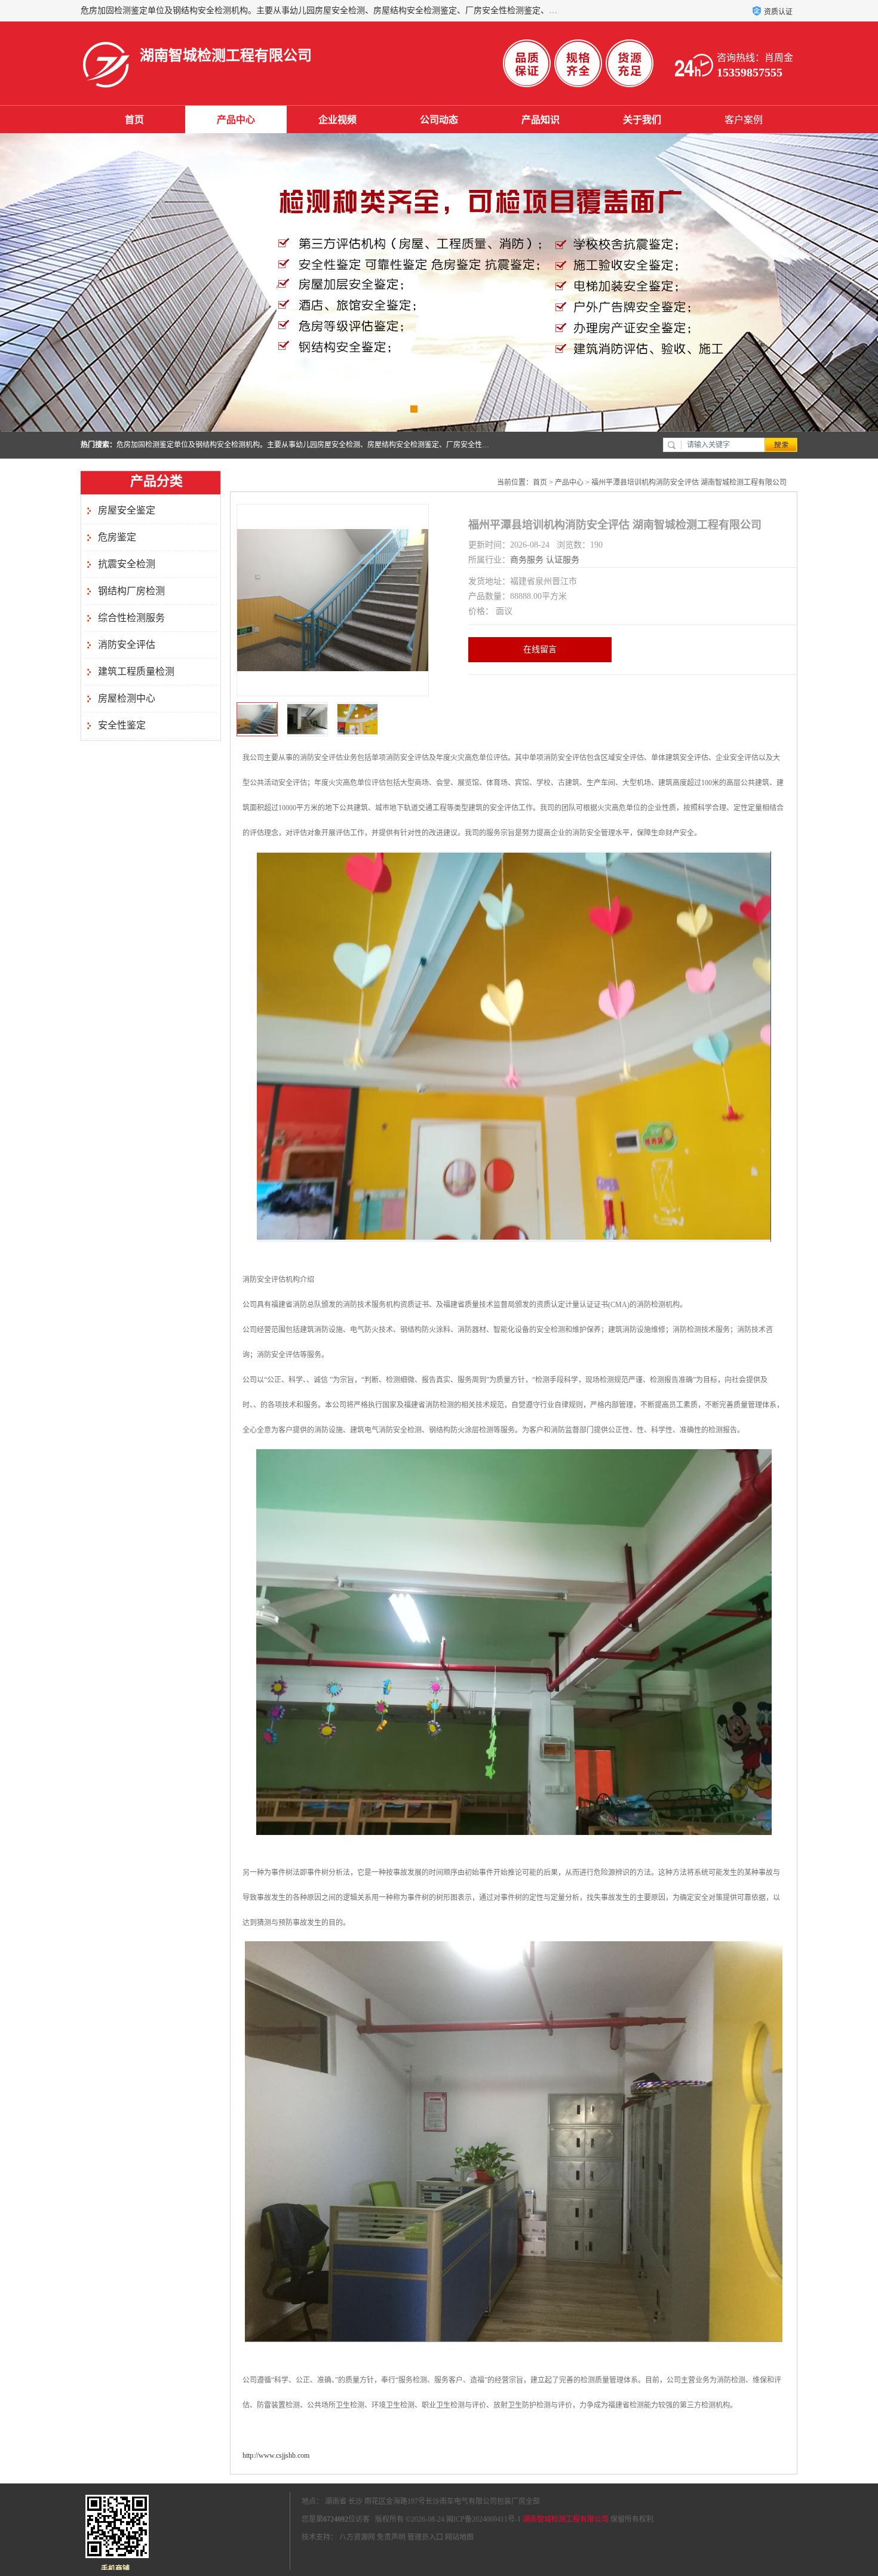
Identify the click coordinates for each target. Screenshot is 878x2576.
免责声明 (391, 2537)
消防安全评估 (127, 645)
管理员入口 (425, 2537)
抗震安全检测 (127, 564)
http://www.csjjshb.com (276, 2455)
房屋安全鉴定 (127, 510)
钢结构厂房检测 (131, 591)
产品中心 (236, 120)
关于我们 (642, 120)
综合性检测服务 (131, 618)
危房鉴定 (117, 537)
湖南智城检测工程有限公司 (566, 2519)
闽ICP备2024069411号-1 (483, 2519)
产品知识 (541, 120)
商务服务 (527, 560)
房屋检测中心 (127, 698)
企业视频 (337, 120)
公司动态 (439, 120)
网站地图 (459, 2537)
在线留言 (540, 649)
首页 (134, 120)
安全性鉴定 (122, 725)
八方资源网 (357, 2537)
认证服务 (563, 560)
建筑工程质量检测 (136, 671)
